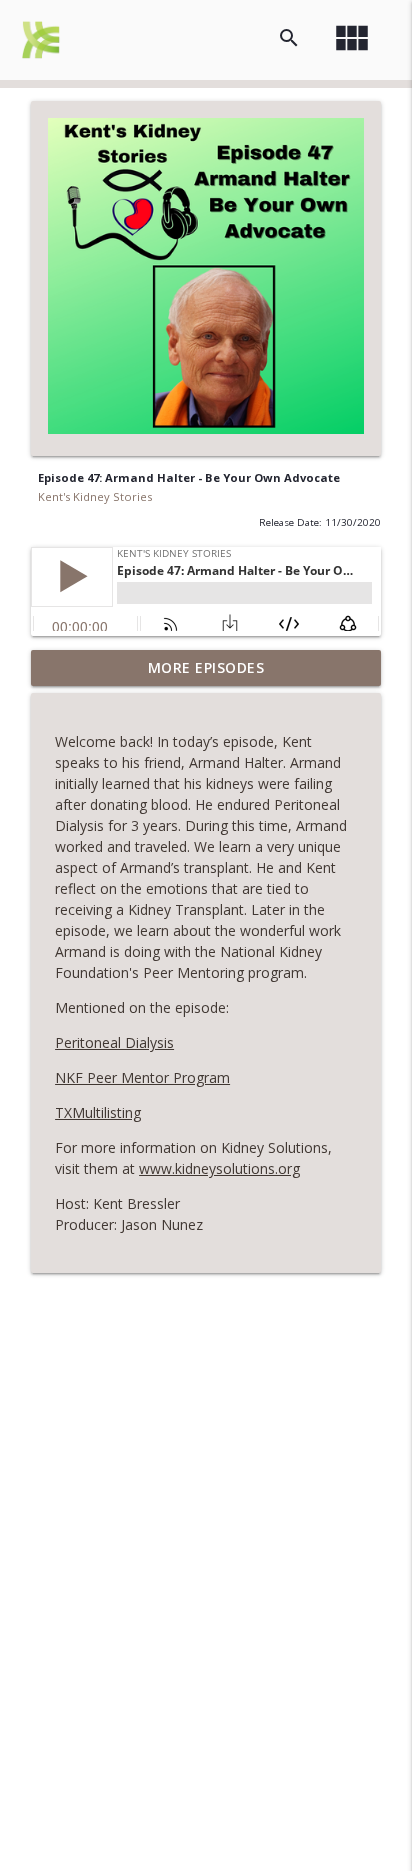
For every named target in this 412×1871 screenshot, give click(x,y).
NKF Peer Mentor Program (142, 1077)
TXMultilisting (98, 1112)
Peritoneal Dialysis (114, 1042)
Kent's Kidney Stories (95, 496)
